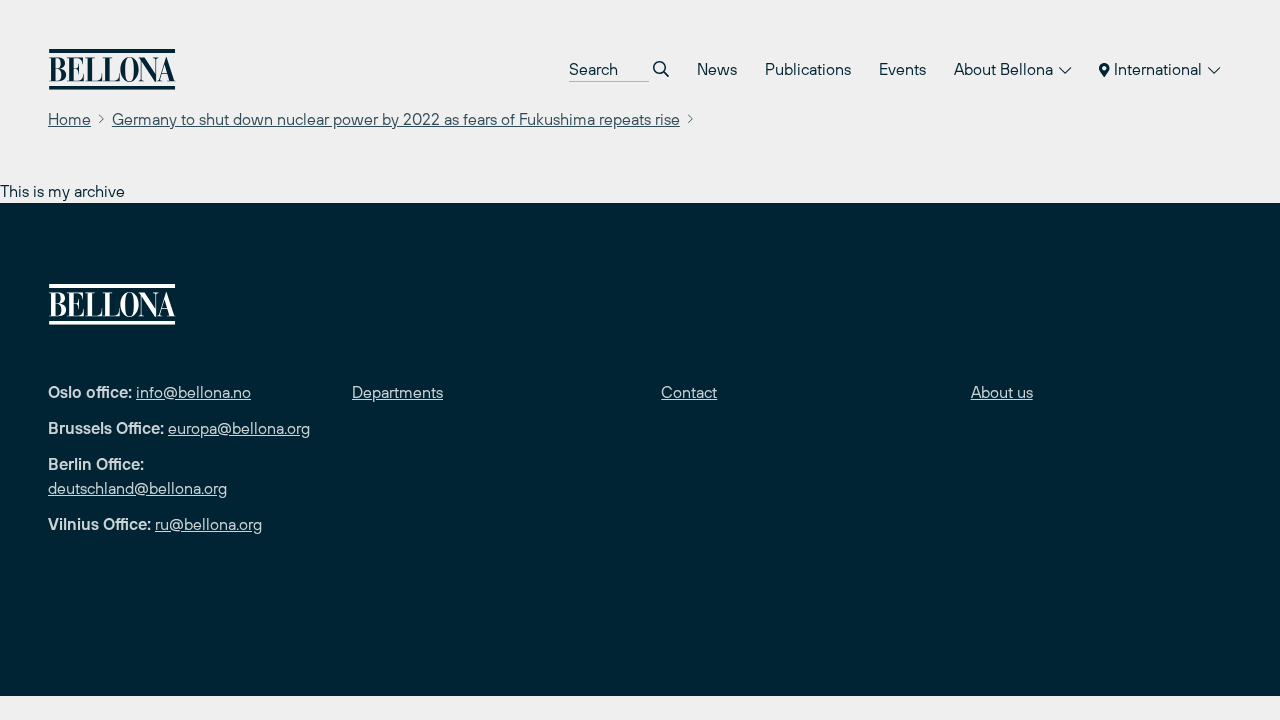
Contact (689, 392)
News (717, 69)
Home (69, 119)
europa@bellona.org (239, 428)
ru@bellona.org (208, 524)
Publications (808, 69)
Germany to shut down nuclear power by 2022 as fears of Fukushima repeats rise (396, 119)
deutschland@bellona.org (137, 488)
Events (902, 69)
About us (1002, 392)
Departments (397, 392)
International (1158, 69)
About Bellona (1005, 69)
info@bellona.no (193, 392)
